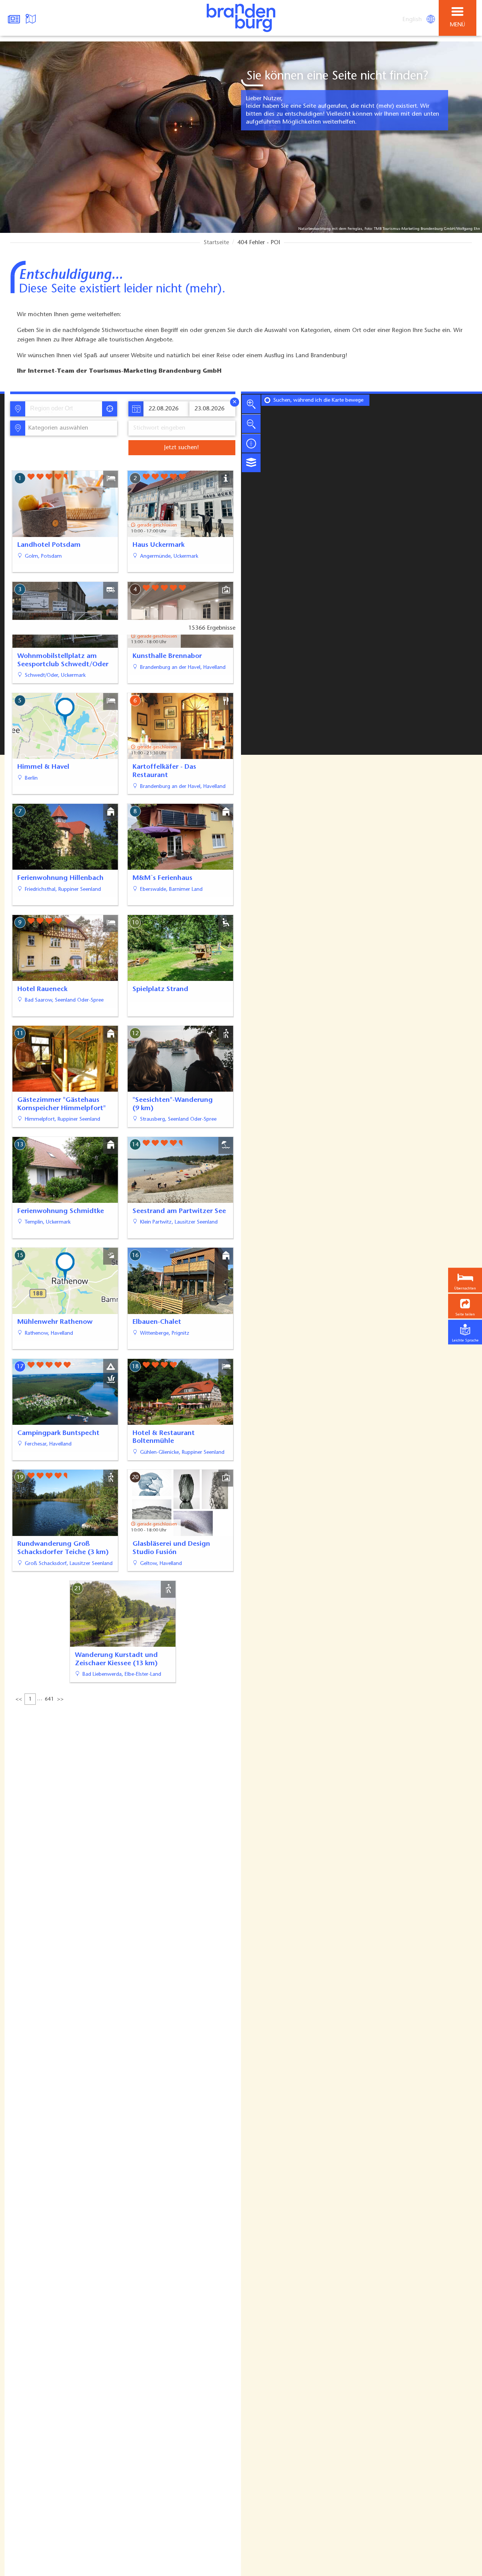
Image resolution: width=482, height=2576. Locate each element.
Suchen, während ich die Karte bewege (318, 401)
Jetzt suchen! (182, 448)
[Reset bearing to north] (251, 443)
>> (60, 1699)
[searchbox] (65, 409)
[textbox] (57, 428)
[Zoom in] (251, 404)
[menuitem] (413, 20)
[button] (465, 1306)
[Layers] (251, 463)
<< (19, 1699)
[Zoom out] (251, 424)
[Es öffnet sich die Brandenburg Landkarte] (32, 18)
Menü (458, 25)
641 (49, 1699)
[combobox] (63, 409)
